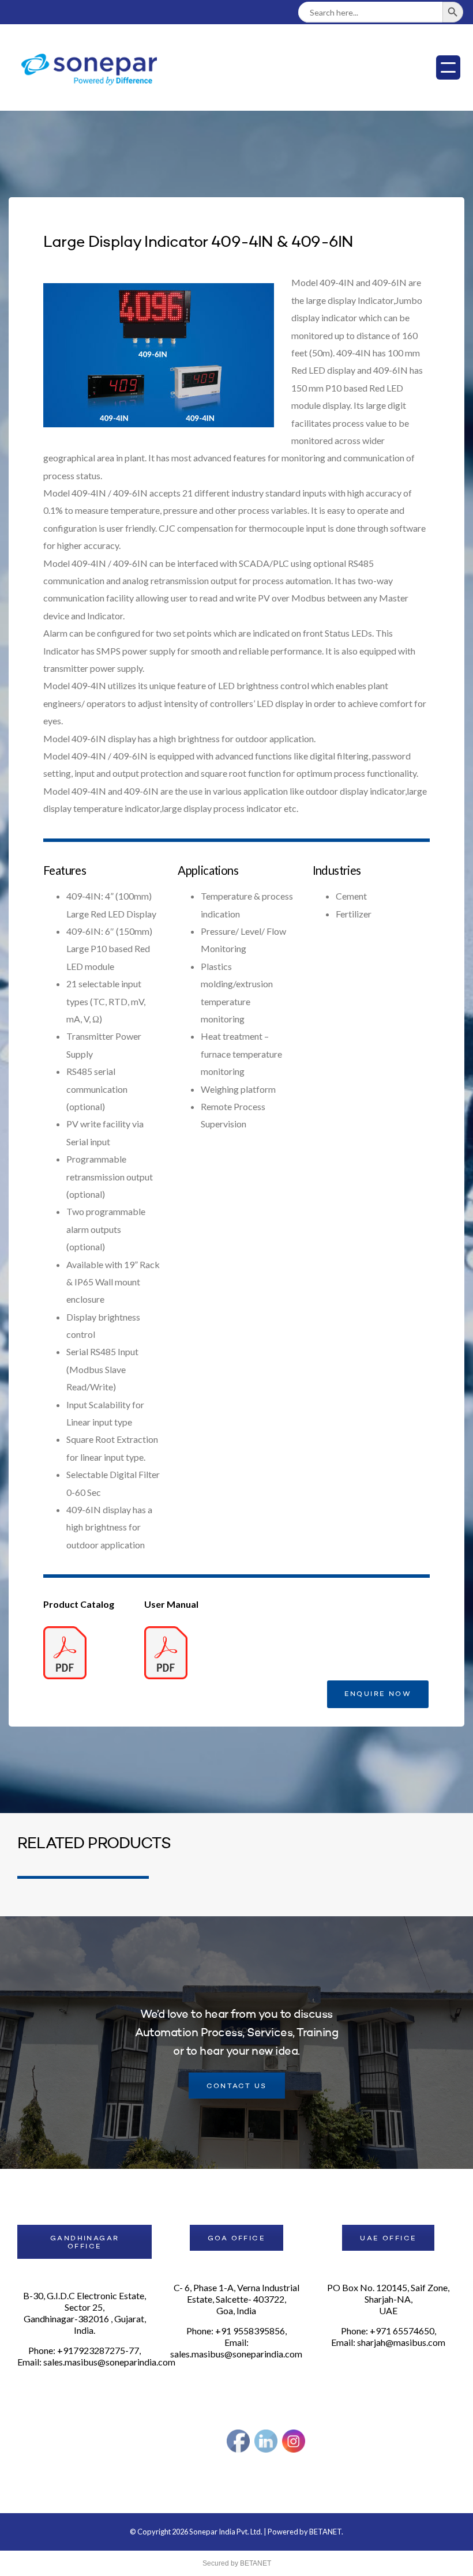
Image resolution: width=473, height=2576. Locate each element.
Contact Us (237, 2086)
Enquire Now (378, 1694)
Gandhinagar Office (85, 2243)
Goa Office (236, 2239)
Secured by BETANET (237, 2563)
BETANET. (326, 2532)
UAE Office (388, 2239)
